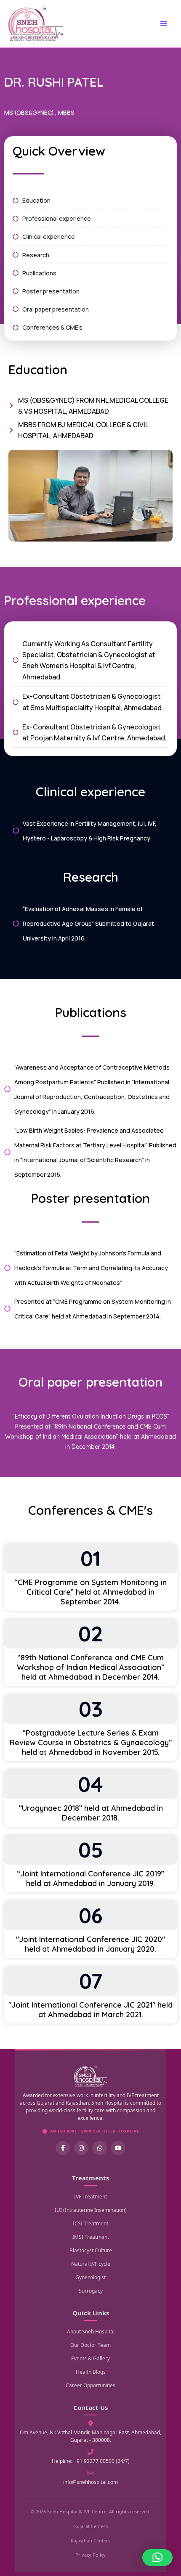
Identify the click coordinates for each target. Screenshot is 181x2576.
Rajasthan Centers (90, 2540)
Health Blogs (91, 2372)
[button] (157, 2558)
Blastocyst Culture (91, 2250)
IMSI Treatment (91, 2237)
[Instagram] (81, 2148)
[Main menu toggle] (164, 24)
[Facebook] (63, 2148)
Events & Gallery (90, 2358)
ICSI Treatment (90, 2223)
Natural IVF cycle (91, 2264)
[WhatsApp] (100, 2148)
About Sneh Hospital (91, 2332)
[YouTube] (118, 2148)
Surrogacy (91, 2291)
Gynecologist (90, 2277)
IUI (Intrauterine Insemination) (91, 2210)
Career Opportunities (90, 2385)
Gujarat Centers (90, 2526)
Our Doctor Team (90, 2345)
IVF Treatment (90, 2197)
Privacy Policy (90, 2555)
